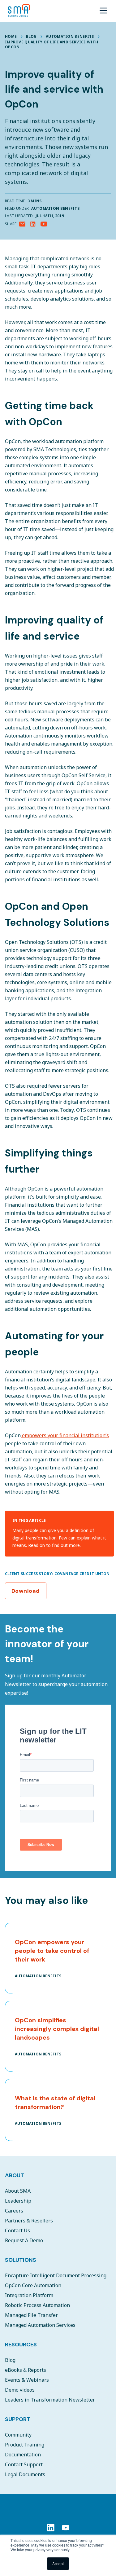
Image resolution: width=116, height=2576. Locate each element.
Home (11, 36)
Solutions (21, 2260)
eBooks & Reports (26, 2370)
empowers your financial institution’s (65, 1435)
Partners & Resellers (29, 2221)
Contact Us (17, 2230)
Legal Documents (25, 2474)
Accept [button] (58, 2563)
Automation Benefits (70, 36)
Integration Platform (29, 2295)
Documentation (23, 2455)
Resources (21, 2345)
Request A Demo (24, 2240)
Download (26, 1591)
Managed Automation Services (40, 2325)
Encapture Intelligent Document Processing (56, 2275)
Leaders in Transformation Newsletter (50, 2400)
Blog (31, 36)
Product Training (25, 2445)
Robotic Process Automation (37, 2305)
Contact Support (24, 2464)
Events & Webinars (27, 2380)
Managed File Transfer (31, 2315)
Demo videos (20, 2390)
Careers (14, 2211)
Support (18, 2419)
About (15, 2175)
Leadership (18, 2201)
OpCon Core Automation (33, 2285)
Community (18, 2435)
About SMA (18, 2191)
